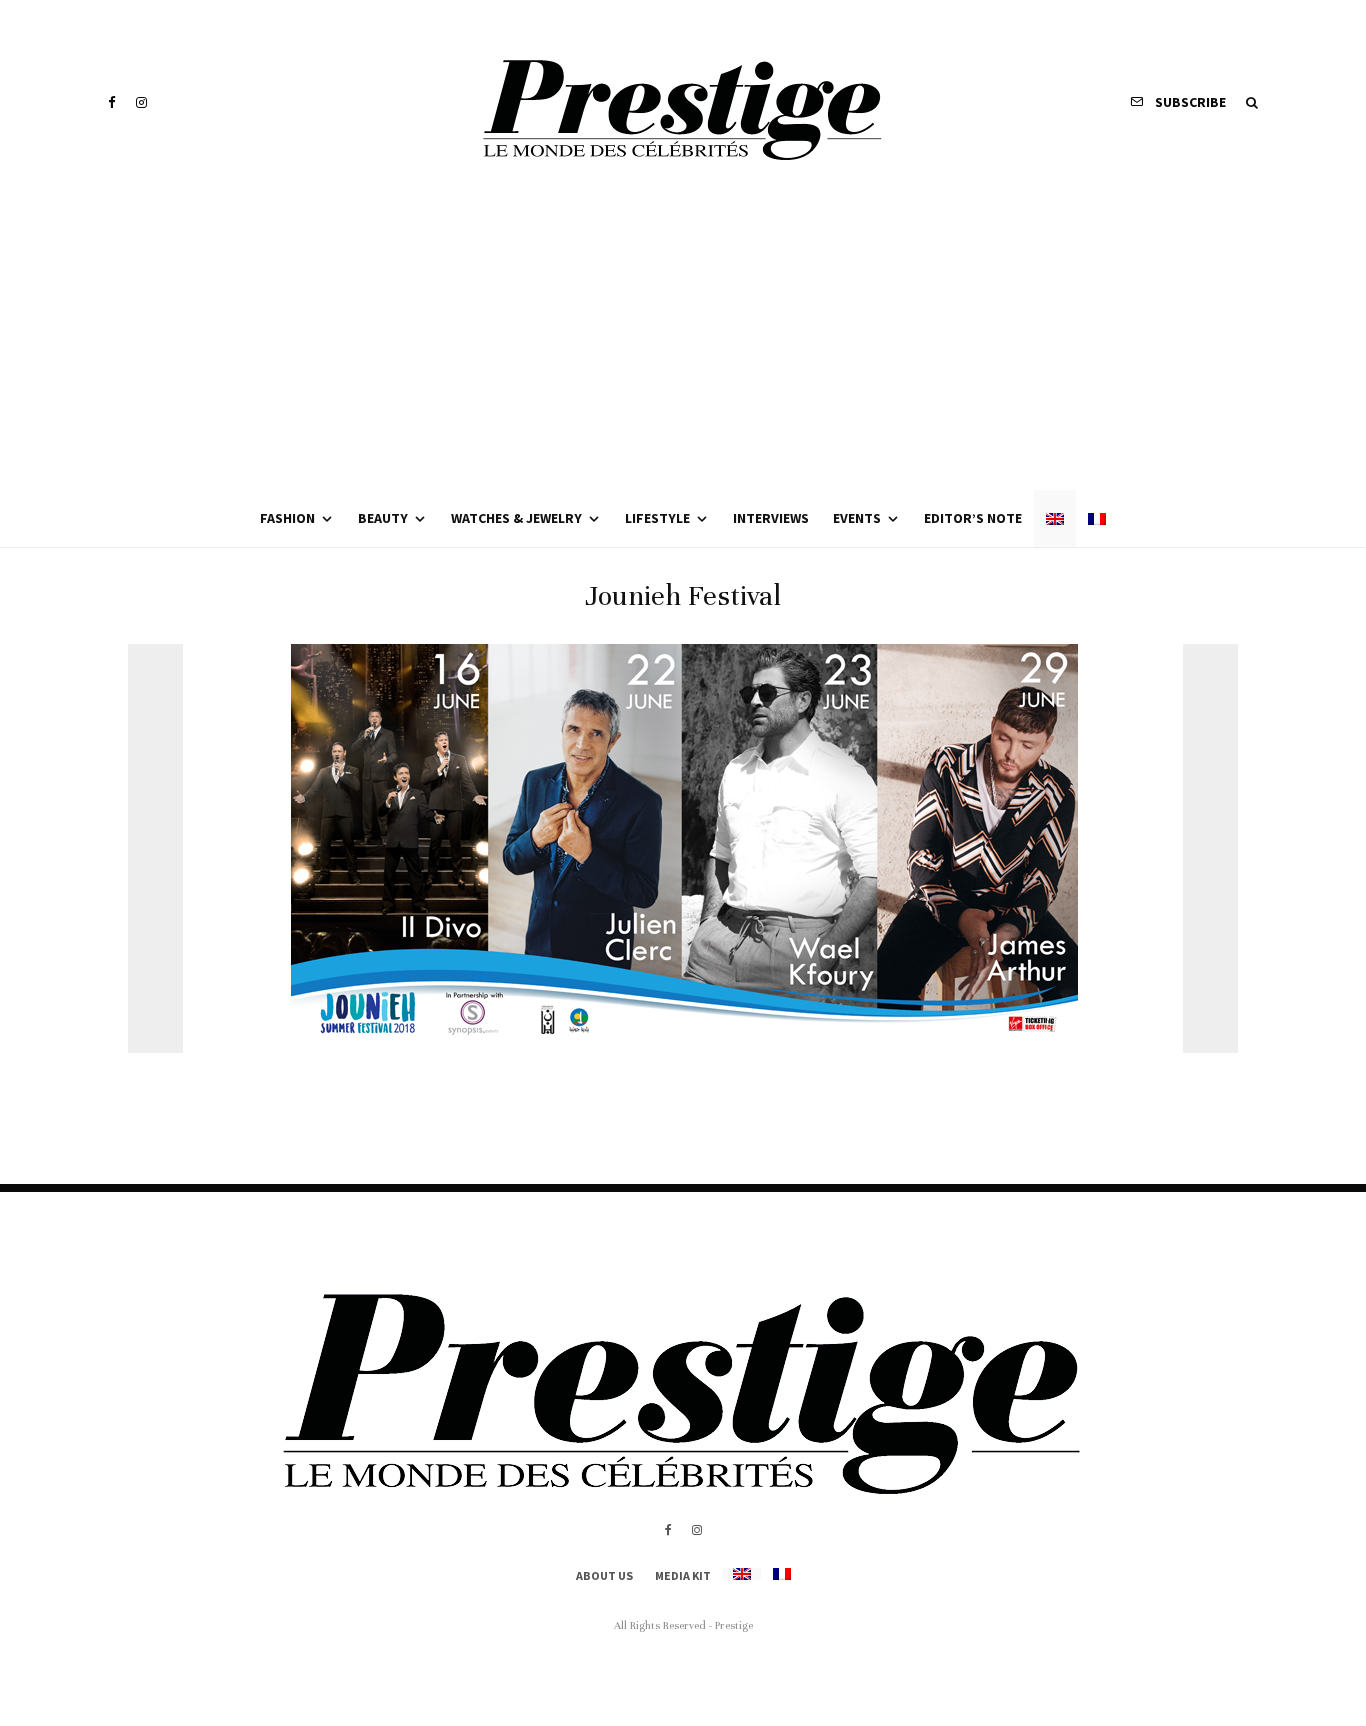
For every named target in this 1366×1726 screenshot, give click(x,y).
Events (857, 518)
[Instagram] (141, 102)
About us (604, 1575)
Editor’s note (973, 518)
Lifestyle (657, 518)
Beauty (383, 518)
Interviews (771, 518)
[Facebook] (112, 102)
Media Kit (683, 1575)
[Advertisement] (683, 340)
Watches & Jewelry (516, 518)
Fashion (287, 518)
